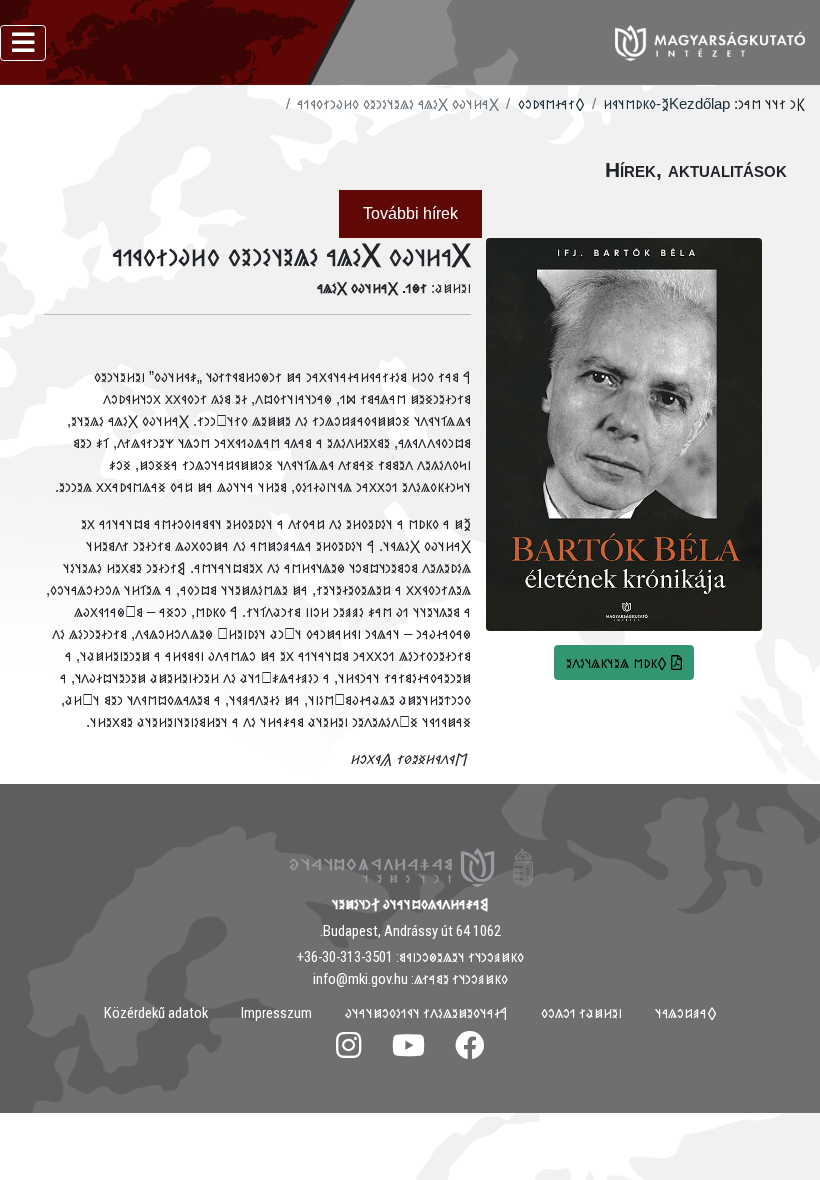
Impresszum (276, 1013)
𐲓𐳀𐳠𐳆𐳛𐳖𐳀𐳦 (686, 1013)
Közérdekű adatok (156, 1013)
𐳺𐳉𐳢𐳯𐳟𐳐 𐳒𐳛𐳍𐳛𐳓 (581, 1013)
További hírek (410, 213)
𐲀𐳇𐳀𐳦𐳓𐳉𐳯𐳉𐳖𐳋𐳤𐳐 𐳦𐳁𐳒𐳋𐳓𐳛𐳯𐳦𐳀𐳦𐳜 (426, 1013)
